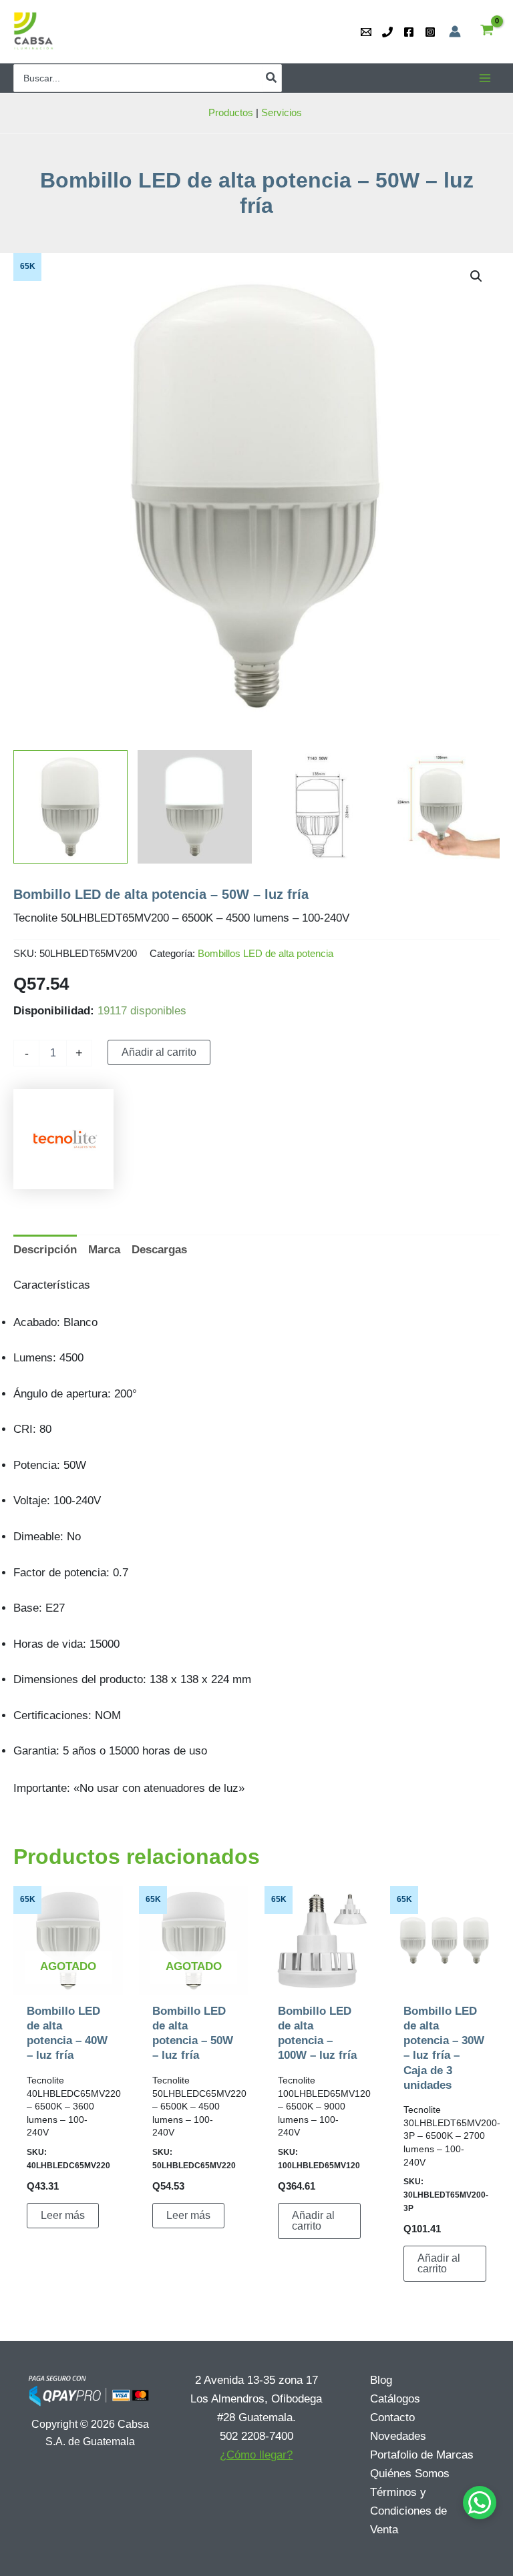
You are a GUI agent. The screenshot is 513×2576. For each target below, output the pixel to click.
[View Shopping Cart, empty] (487, 32)
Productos (231, 112)
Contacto (392, 2418)
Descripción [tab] (45, 1250)
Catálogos (395, 2399)
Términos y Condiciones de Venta (408, 2511)
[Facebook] (409, 32)
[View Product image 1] (70, 807)
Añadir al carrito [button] (313, 2221)
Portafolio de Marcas (422, 2455)
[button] (476, 276)
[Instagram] (430, 32)
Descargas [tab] (159, 1250)
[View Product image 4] (443, 807)
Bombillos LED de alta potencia (266, 953)
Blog (381, 2380)
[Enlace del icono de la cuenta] (455, 31)
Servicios (283, 112)
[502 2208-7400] (387, 32)
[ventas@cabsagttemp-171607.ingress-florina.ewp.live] (366, 32)
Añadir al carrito (159, 1052)
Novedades (398, 2436)
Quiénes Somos (410, 2474)
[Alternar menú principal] (485, 78)
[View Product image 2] (195, 807)
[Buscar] (272, 78)
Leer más (63, 2215)
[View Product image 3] (319, 807)
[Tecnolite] (63, 1139)
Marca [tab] (104, 1250)
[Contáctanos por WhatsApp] (480, 2503)
